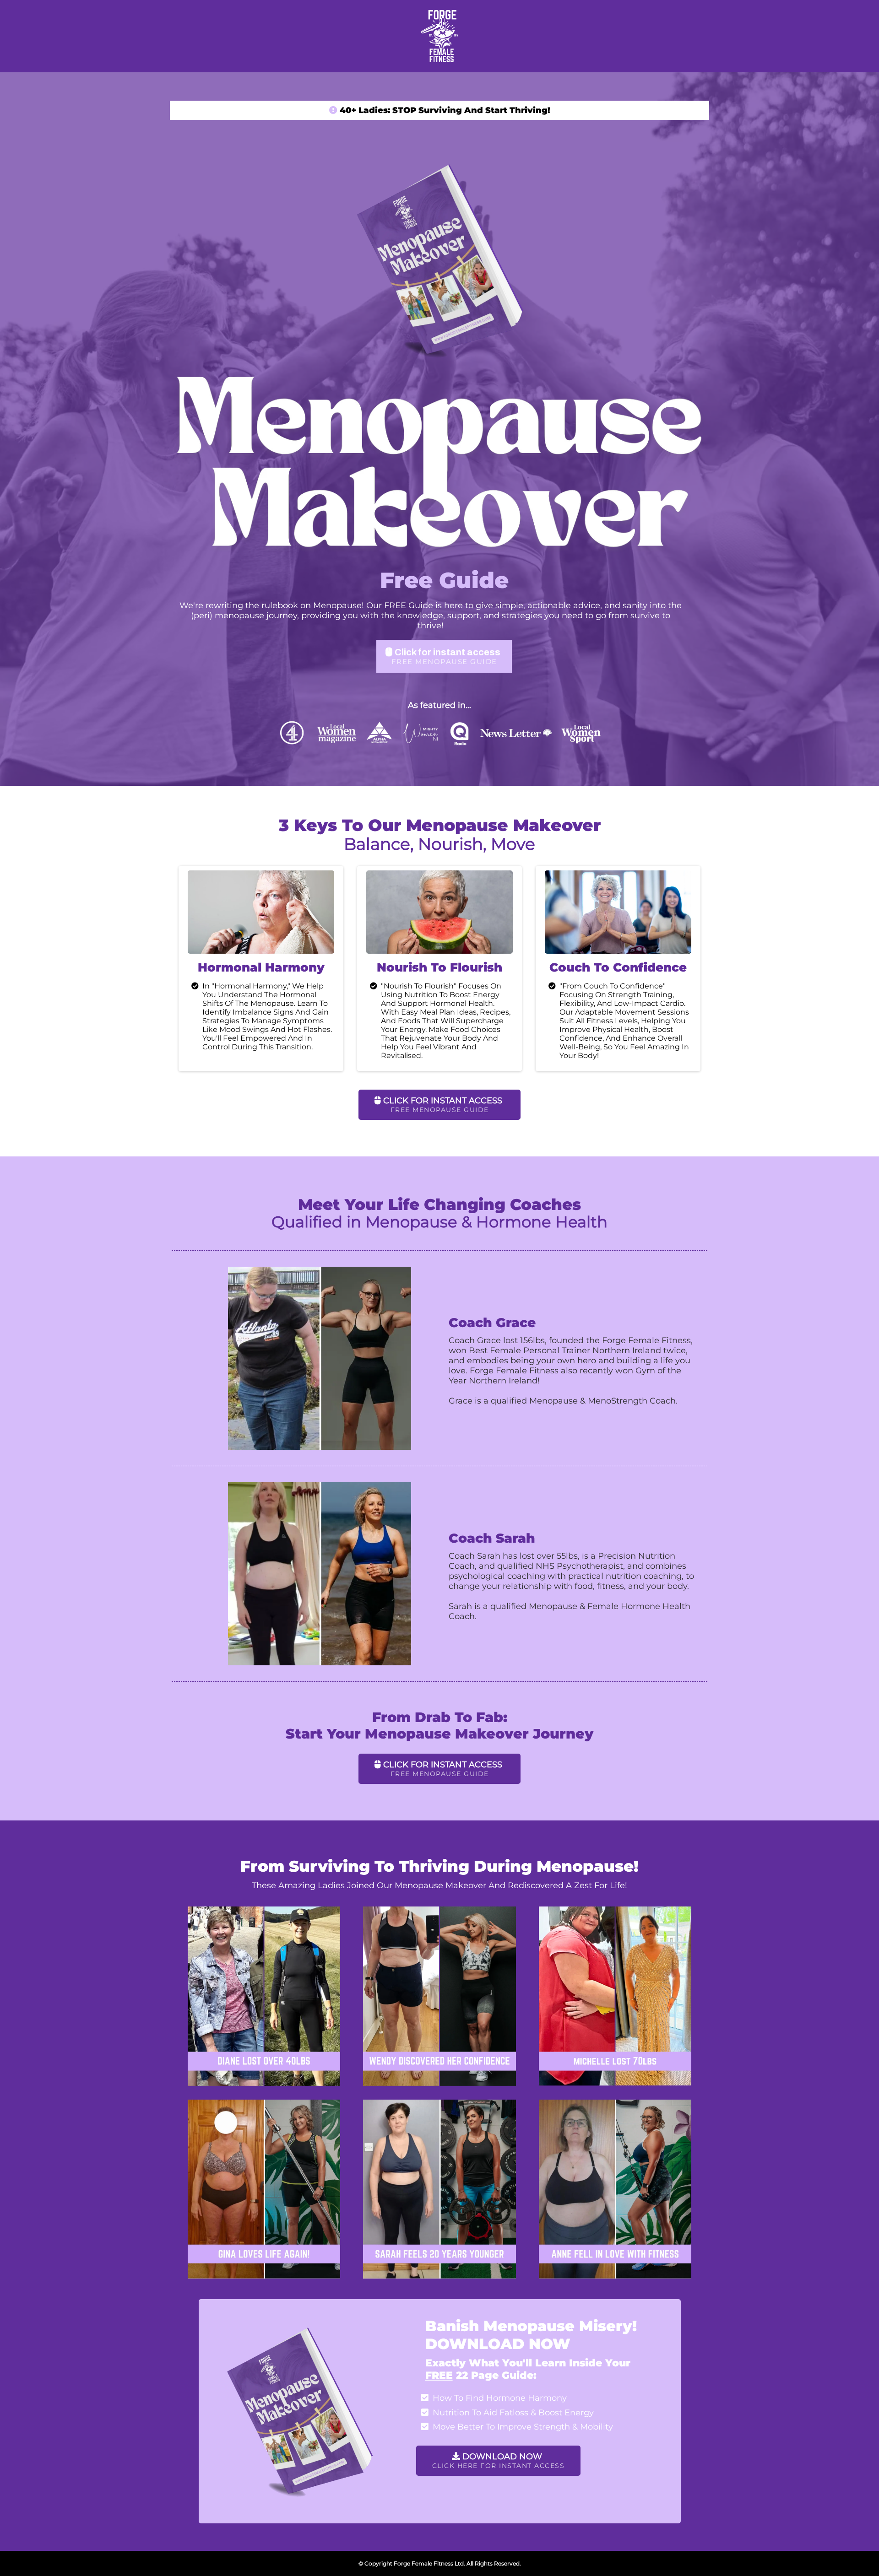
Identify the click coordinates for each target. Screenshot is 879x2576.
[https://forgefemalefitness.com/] (439, 36)
